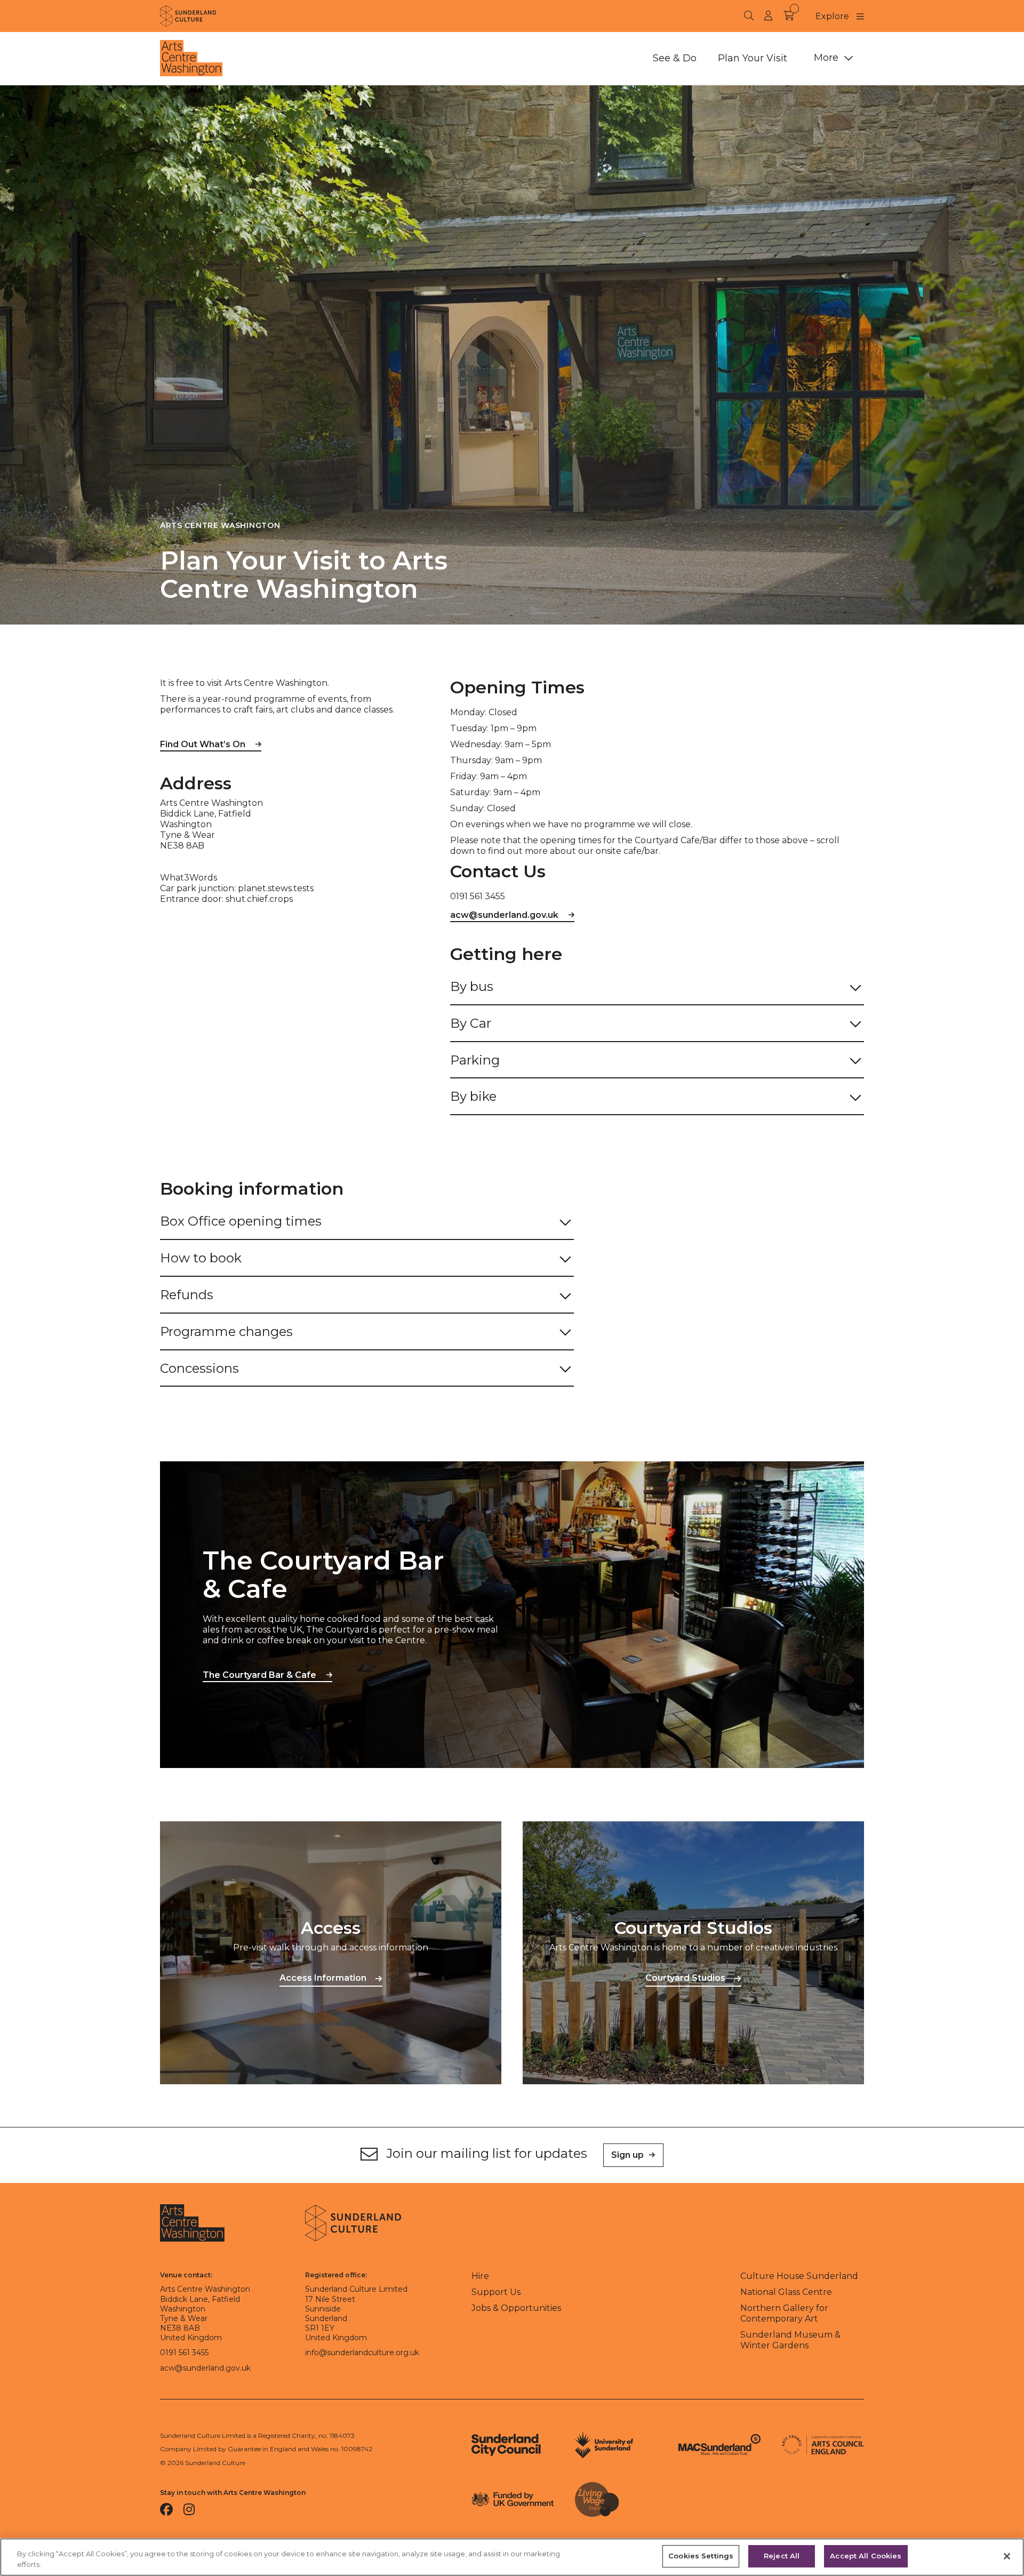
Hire (480, 2276)
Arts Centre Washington (220, 525)
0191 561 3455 (184, 2353)
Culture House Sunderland (799, 2276)
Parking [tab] (475, 1060)
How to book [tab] (201, 1258)
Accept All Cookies (866, 2556)
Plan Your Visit (753, 58)
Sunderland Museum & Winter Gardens (790, 2340)
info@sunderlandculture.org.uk (362, 2353)
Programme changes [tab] (226, 1331)
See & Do (675, 58)
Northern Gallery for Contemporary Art (784, 2313)
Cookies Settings (701, 2556)
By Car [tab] (471, 1023)
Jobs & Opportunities (516, 2308)
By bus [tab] (473, 986)
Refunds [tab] (187, 1295)
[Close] (1007, 2556)
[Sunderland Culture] (188, 16)
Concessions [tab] (199, 1368)
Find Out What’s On (203, 744)
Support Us (496, 2292)
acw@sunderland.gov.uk (504, 915)
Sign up (627, 2155)
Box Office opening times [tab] (241, 1221)
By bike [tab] (473, 1096)
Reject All (782, 2556)
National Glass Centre (786, 2292)
